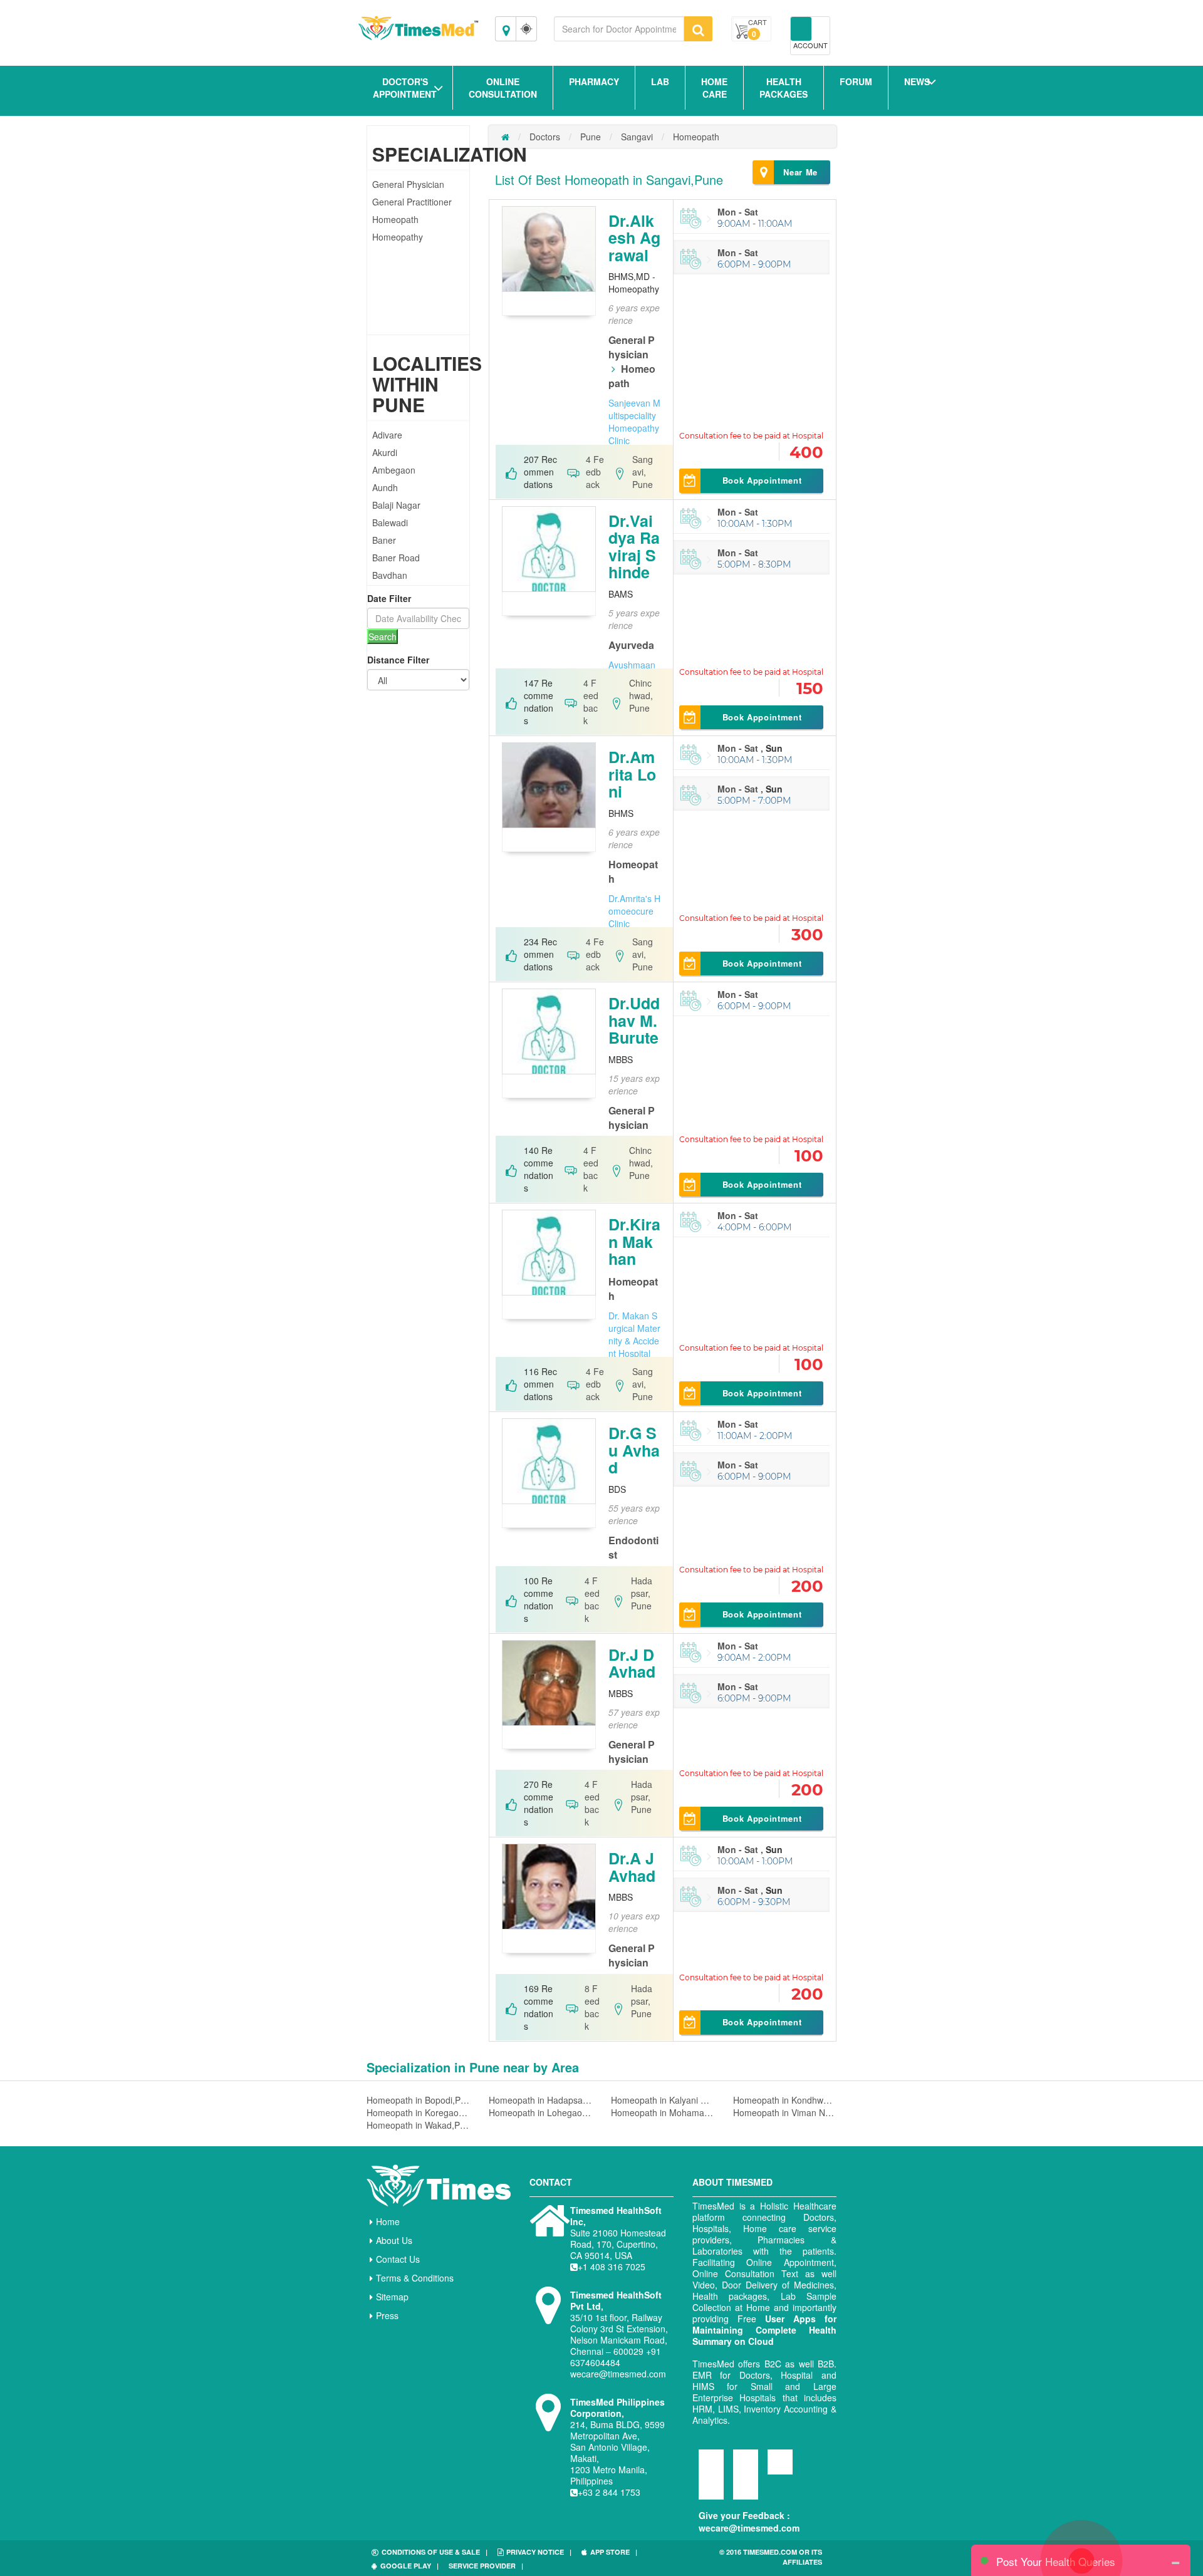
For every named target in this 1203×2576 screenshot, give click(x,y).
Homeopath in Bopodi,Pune (418, 2100)
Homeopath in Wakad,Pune (418, 2125)
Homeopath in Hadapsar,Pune (540, 2100)
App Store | (614, 2552)
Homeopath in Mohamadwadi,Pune (663, 2112)
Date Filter (389, 598)
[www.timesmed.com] (505, 137)
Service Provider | (486, 2566)
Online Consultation (503, 88)
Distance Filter (398, 660)
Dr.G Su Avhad (634, 1450)
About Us (394, 2240)
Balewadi (390, 522)
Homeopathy (398, 237)
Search (383, 636)
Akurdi (385, 452)
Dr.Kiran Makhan (634, 1241)
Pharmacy (594, 81)
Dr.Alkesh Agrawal (634, 238)
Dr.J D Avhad (632, 1663)
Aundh (385, 487)
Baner (384, 540)
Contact (551, 2182)
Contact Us (398, 2259)
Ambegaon (394, 470)
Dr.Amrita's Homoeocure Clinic (634, 911)
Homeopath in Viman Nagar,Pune (785, 2112)
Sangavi (637, 137)
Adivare (387, 435)
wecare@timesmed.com (749, 2528)
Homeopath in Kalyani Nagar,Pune (663, 2100)
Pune (591, 137)
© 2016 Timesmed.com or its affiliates (771, 2557)
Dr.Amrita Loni (632, 774)
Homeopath (395, 219)
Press (387, 2315)
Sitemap (392, 2297)
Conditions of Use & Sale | (435, 2552)
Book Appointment (762, 480)
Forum (856, 81)
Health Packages (784, 88)
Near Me (800, 172)
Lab (660, 81)
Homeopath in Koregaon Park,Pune (418, 2112)
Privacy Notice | (539, 2552)
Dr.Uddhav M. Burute (634, 1020)
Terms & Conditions (415, 2278)
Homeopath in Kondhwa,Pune (785, 2100)
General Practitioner (412, 202)
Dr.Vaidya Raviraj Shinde (634, 547)
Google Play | (409, 2566)
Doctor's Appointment (405, 88)
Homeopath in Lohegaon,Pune (540, 2112)
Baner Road (396, 558)
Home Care (714, 88)
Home (388, 2221)
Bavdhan (390, 575)
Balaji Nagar (396, 505)
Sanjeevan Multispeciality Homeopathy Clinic (634, 422)
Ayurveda (631, 645)
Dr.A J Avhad (632, 1867)
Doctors (545, 137)
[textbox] (619, 29)
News (917, 81)
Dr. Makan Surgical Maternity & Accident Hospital (634, 1334)
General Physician (408, 184)
